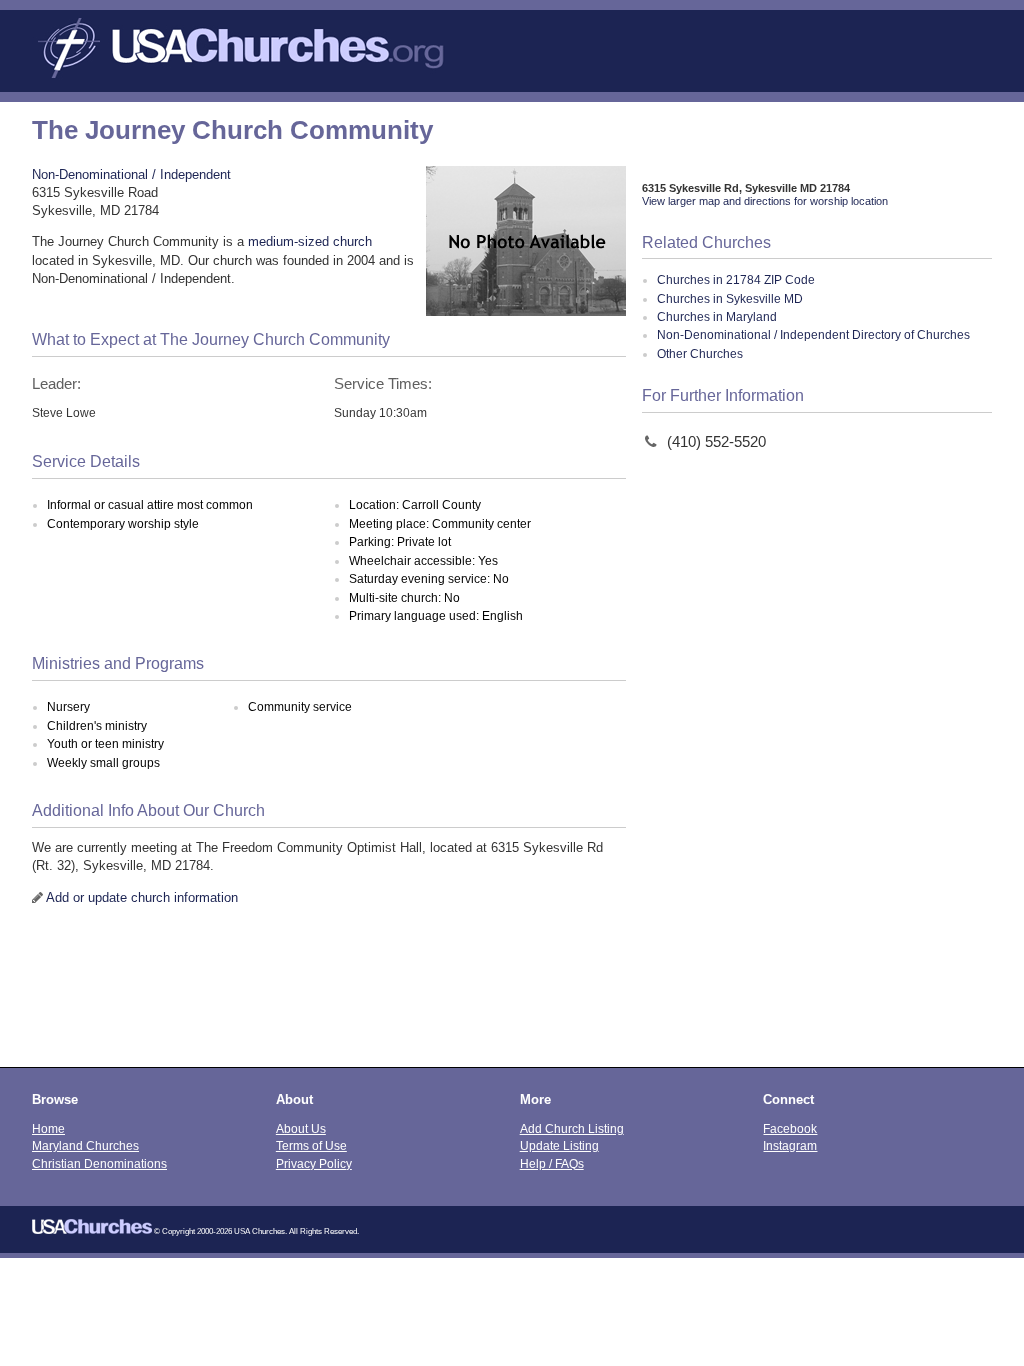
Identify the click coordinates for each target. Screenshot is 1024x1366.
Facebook (790, 1128)
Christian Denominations (99, 1163)
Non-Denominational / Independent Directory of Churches (813, 335)
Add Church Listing (572, 1128)
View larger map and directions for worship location (765, 201)
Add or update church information (142, 897)
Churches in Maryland (717, 317)
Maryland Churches (85, 1145)
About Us (301, 1128)
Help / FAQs (552, 1163)
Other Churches (700, 354)
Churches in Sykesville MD (730, 299)
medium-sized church (310, 241)
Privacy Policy (314, 1163)
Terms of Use (311, 1145)
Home (48, 1128)
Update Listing (559, 1145)
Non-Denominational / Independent (131, 174)
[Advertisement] (512, 999)
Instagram (790, 1145)
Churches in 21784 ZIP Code (736, 280)
